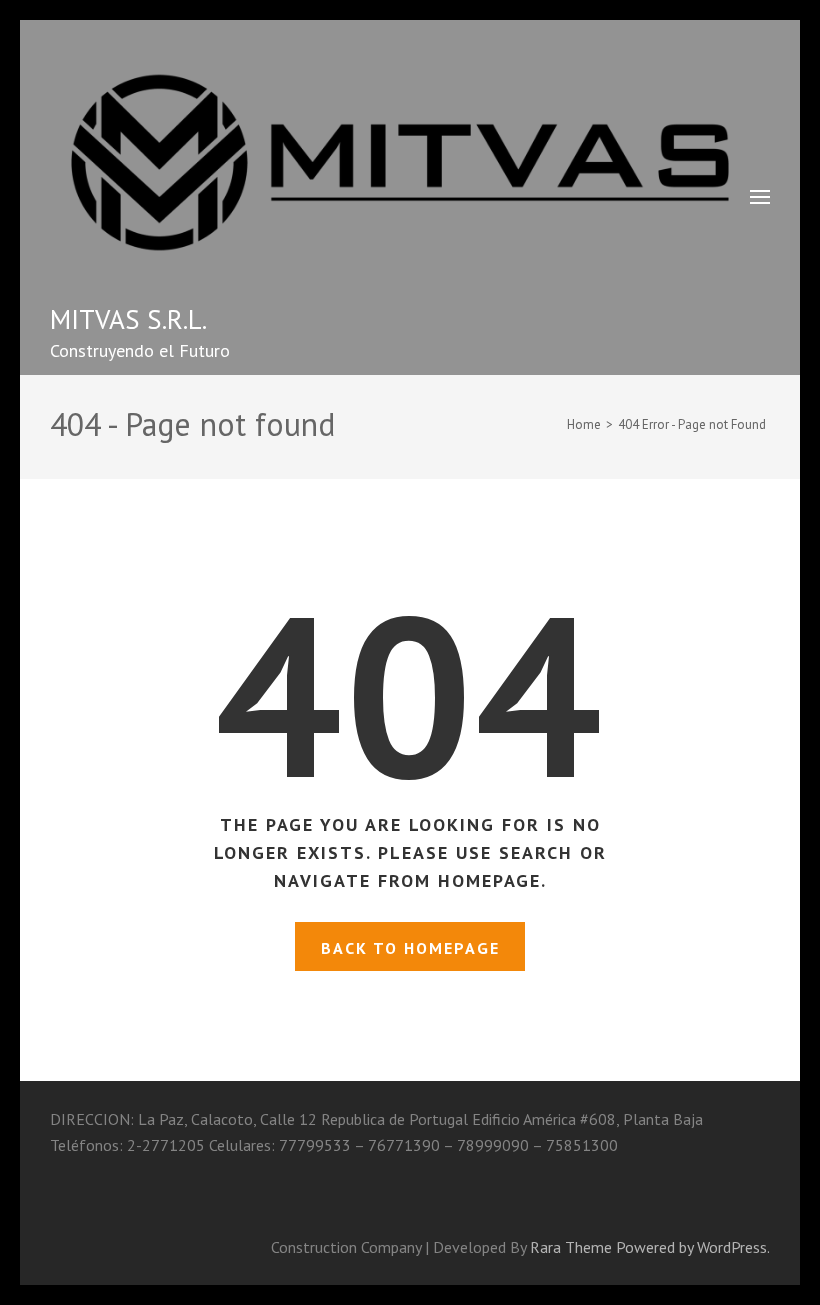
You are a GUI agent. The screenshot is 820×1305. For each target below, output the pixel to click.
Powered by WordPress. (693, 1247)
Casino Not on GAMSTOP (199, 1171)
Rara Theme (571, 1247)
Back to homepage (410, 948)
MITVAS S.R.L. (128, 319)
